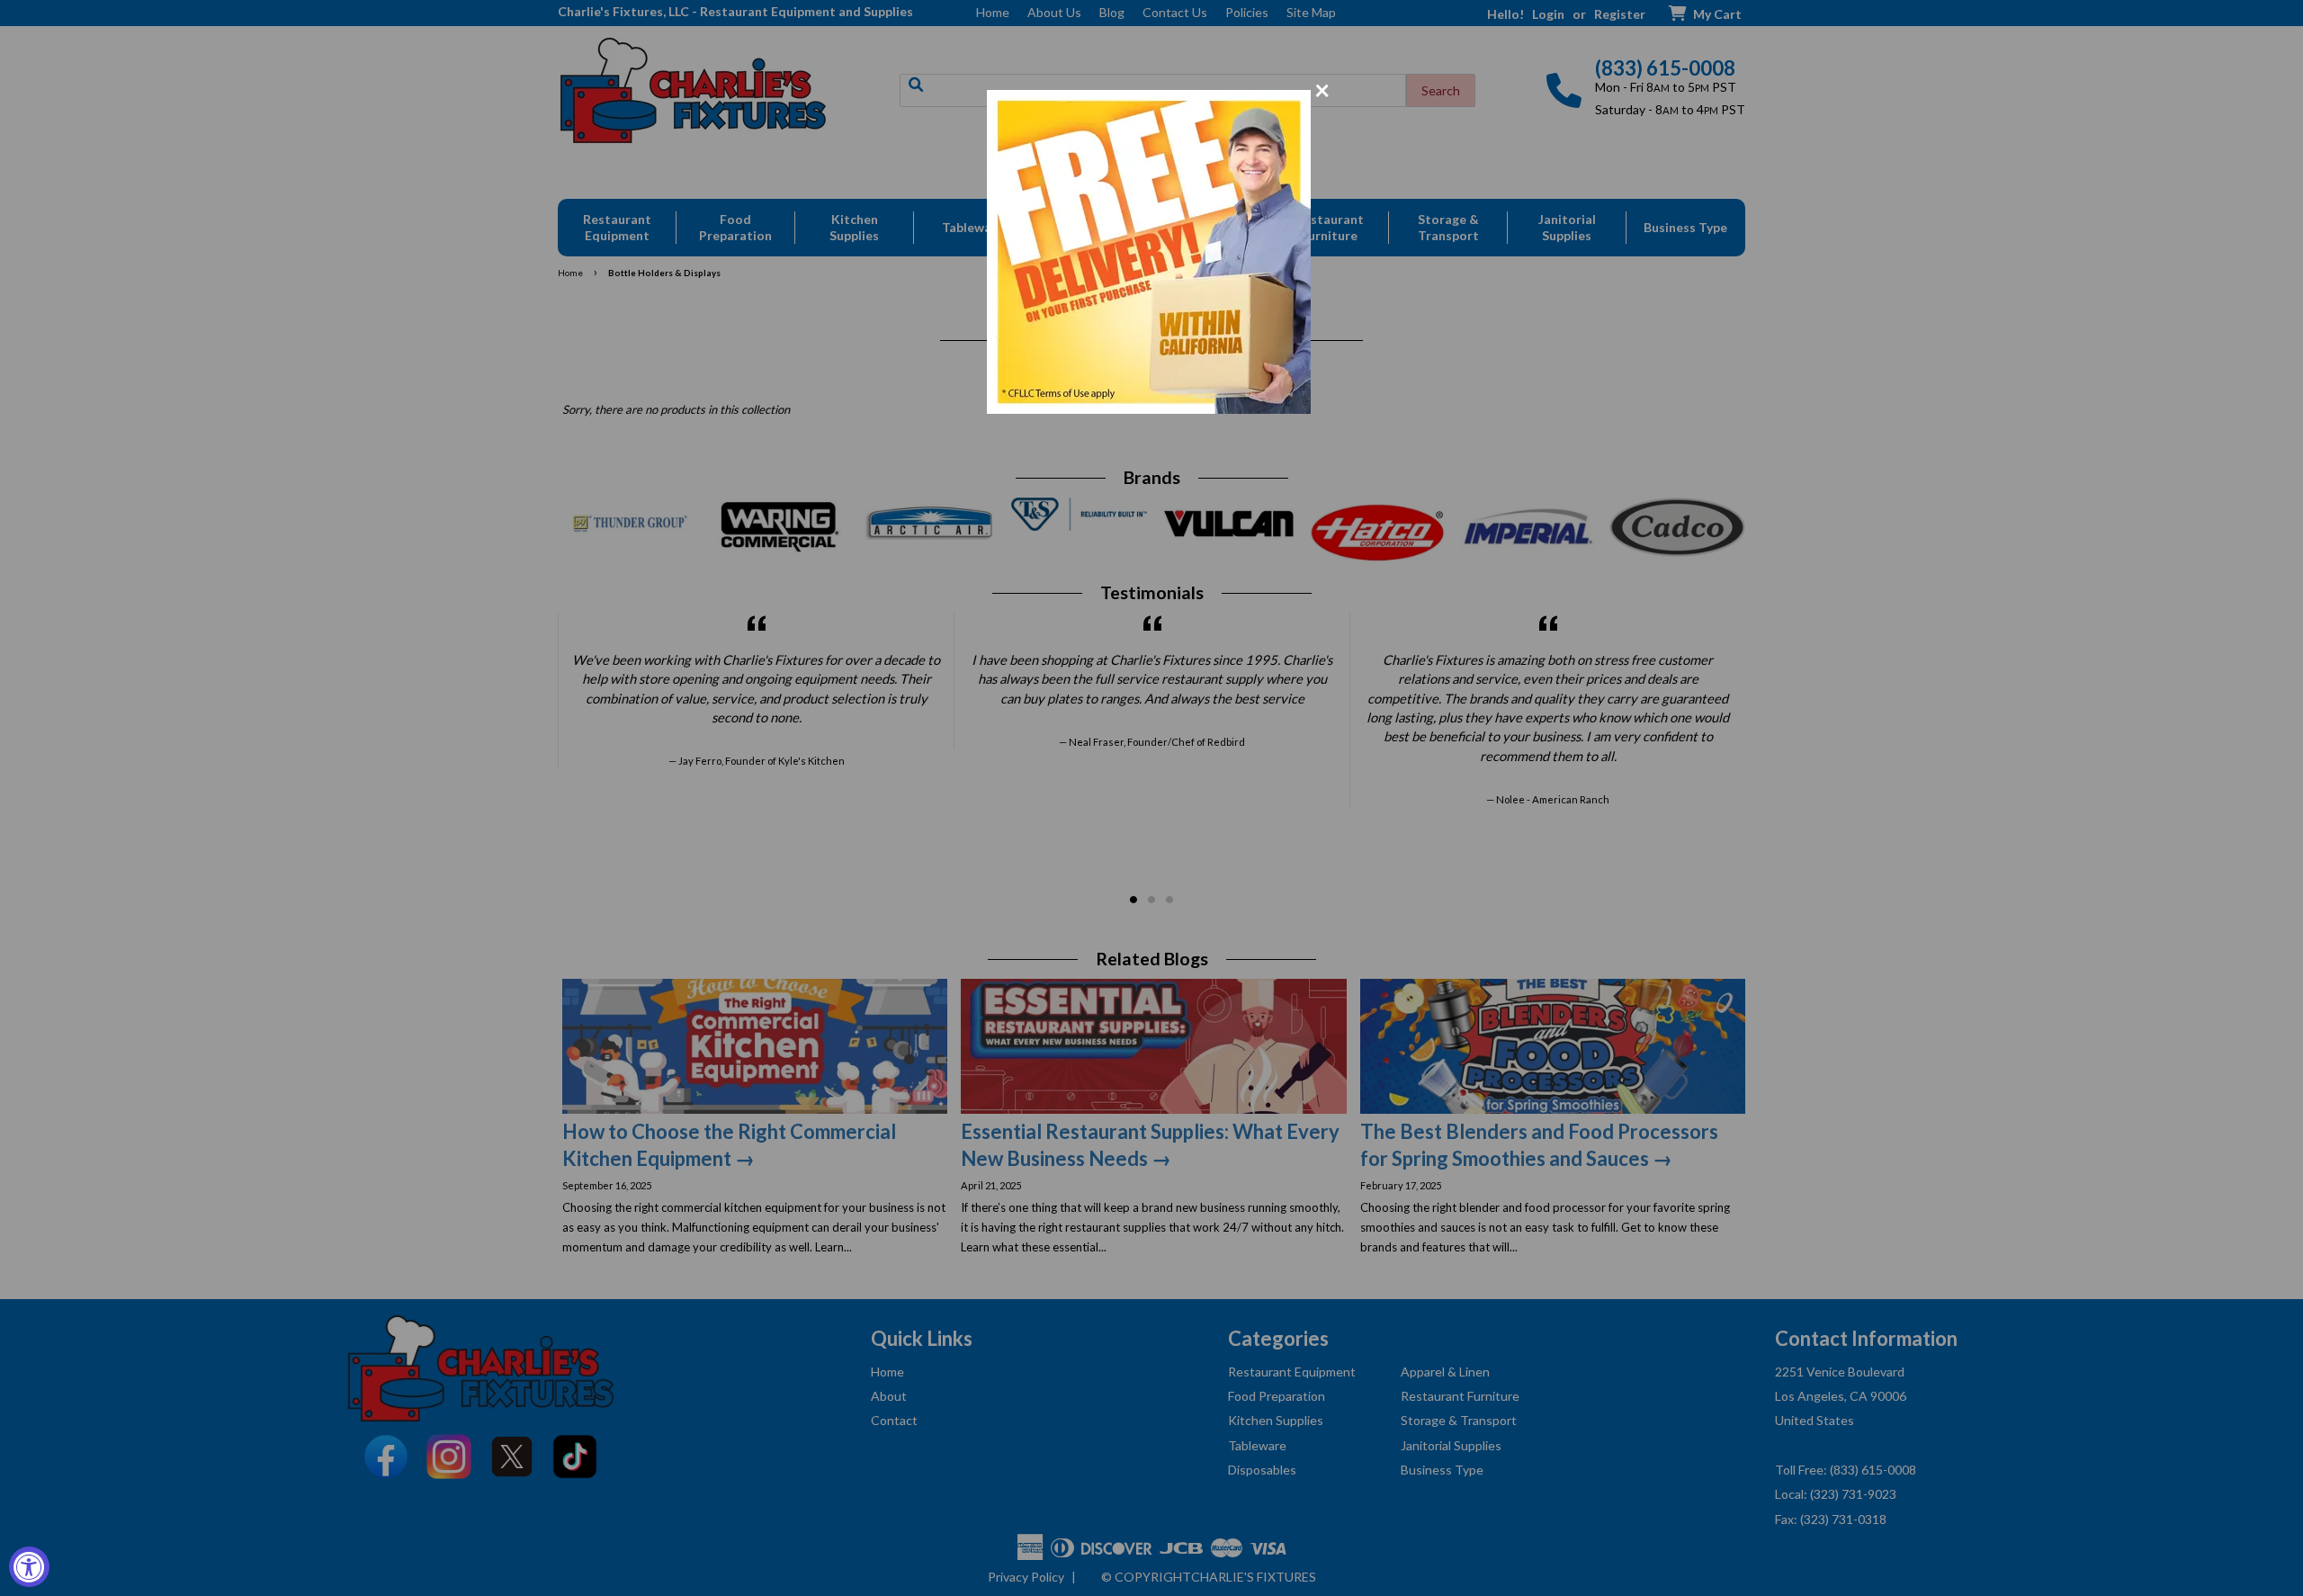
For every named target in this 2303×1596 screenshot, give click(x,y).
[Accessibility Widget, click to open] (29, 1567)
